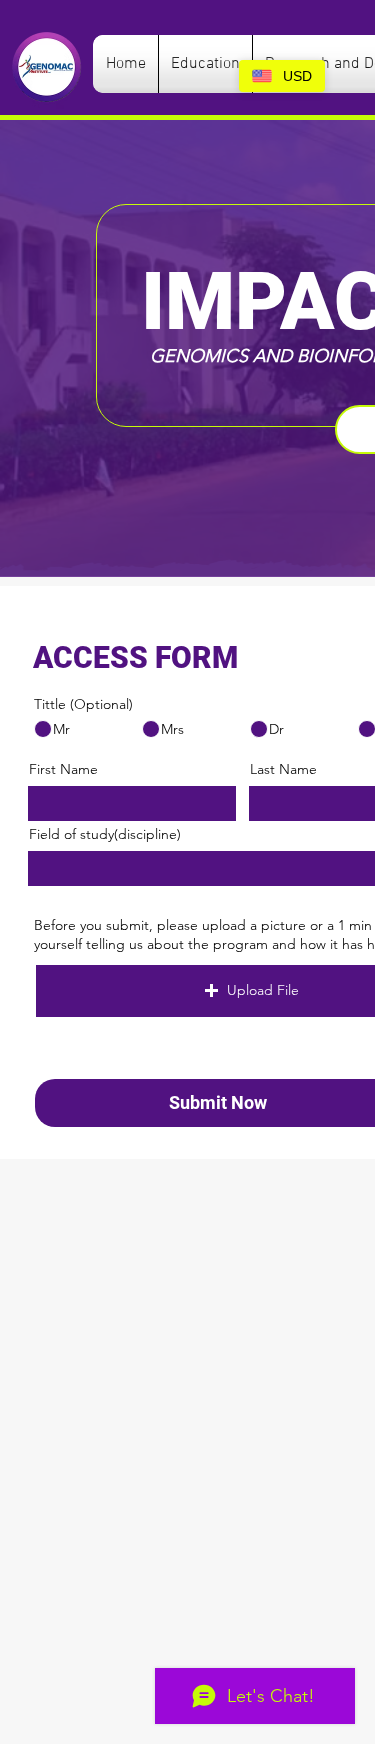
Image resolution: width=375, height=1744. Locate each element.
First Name (63, 769)
